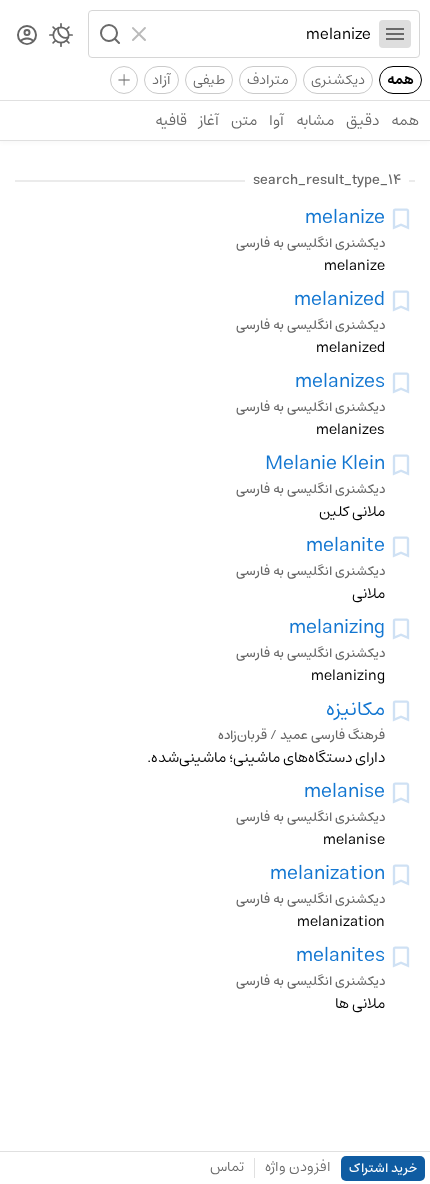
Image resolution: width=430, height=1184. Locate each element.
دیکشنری (338, 80)
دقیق (362, 120)
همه (400, 80)
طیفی (209, 80)
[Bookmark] (401, 219)
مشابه (315, 120)
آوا (276, 120)
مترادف (268, 80)
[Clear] (141, 34)
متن (244, 120)
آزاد (161, 80)
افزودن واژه (298, 1167)
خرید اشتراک (383, 1168)
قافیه (171, 120)
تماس (227, 1167)
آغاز (209, 120)
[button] (108, 34)
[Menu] (395, 34)
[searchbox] (263, 34)
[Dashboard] (27, 36)
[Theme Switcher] (61, 39)
